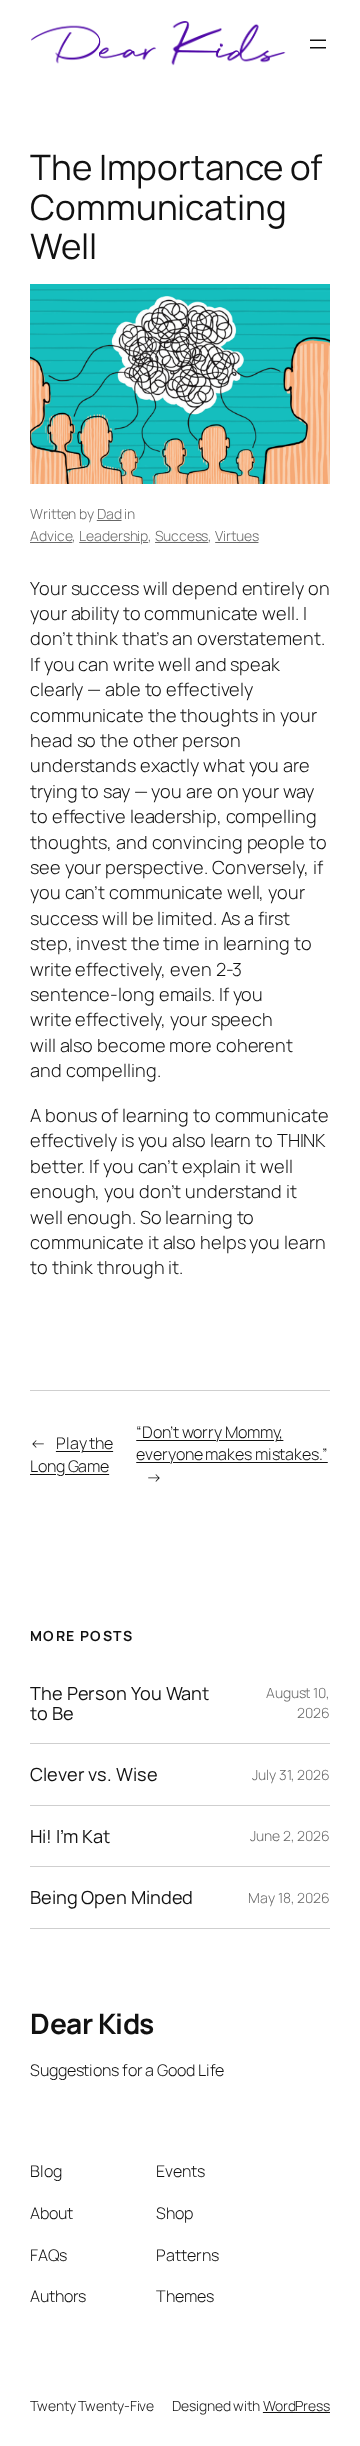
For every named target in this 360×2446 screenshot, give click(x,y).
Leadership (113, 535)
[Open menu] (318, 44)
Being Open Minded (111, 1897)
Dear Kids (92, 2023)
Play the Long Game (71, 1454)
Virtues (236, 535)
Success (181, 535)
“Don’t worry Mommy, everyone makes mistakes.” (232, 1443)
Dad (109, 513)
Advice (51, 535)
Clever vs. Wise (94, 1774)
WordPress (296, 2405)
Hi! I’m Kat (70, 1836)
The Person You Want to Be (119, 1703)
